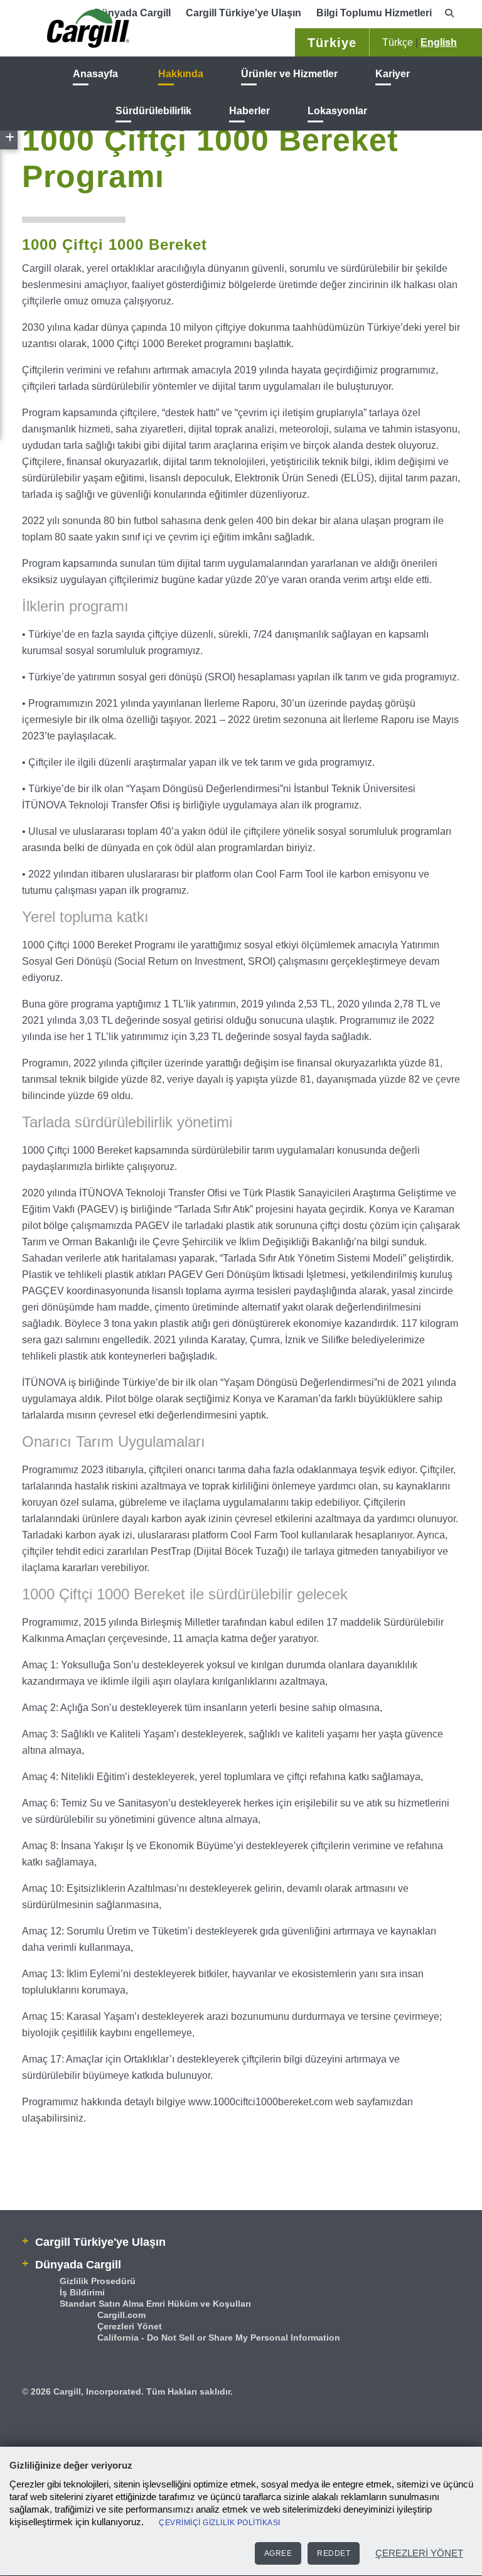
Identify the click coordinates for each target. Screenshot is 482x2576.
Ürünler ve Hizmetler (289, 74)
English (439, 42)
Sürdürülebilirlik (153, 111)
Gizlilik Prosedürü (98, 2281)
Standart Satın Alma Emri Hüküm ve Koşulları (155, 2304)
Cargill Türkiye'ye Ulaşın (244, 13)
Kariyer (393, 74)
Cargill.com (121, 2315)
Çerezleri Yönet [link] (130, 2326)
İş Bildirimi (82, 2292)
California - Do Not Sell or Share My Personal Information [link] (219, 2337)
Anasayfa (95, 74)
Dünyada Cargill (77, 2265)
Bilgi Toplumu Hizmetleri (374, 13)
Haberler (249, 111)
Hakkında (181, 74)
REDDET (334, 2553)
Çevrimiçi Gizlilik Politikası (220, 2523)
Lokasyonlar (337, 111)
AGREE (278, 2553)
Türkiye (332, 43)
